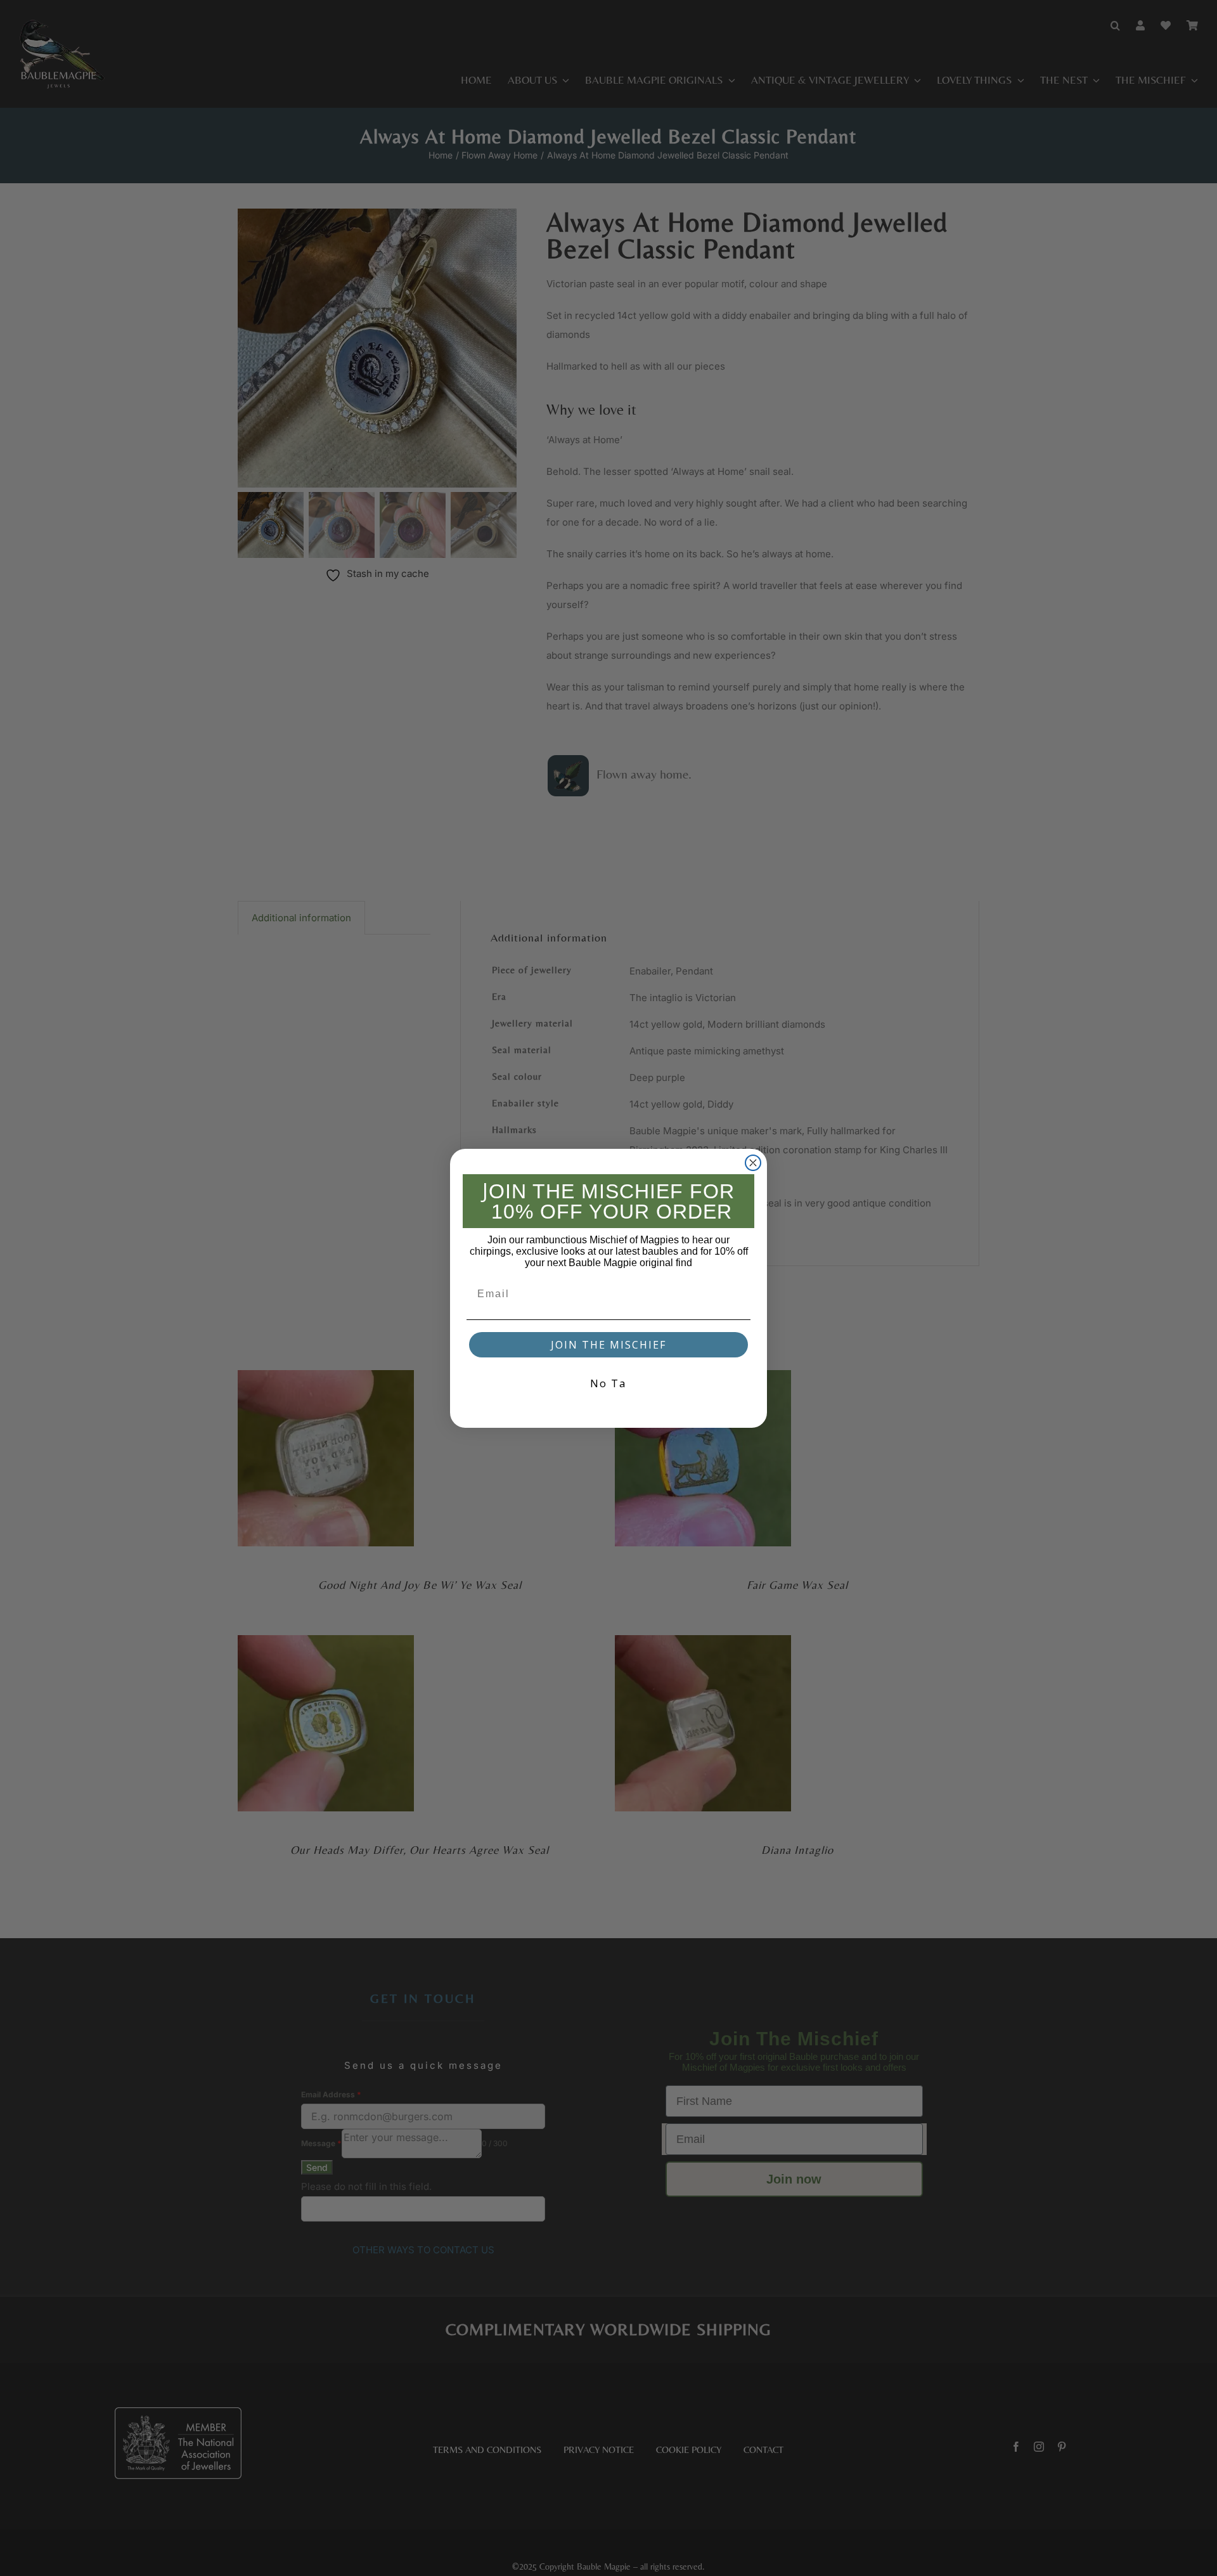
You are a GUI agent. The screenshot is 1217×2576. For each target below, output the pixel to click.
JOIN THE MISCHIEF (608, 1345)
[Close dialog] (753, 1163)
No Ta (608, 1383)
